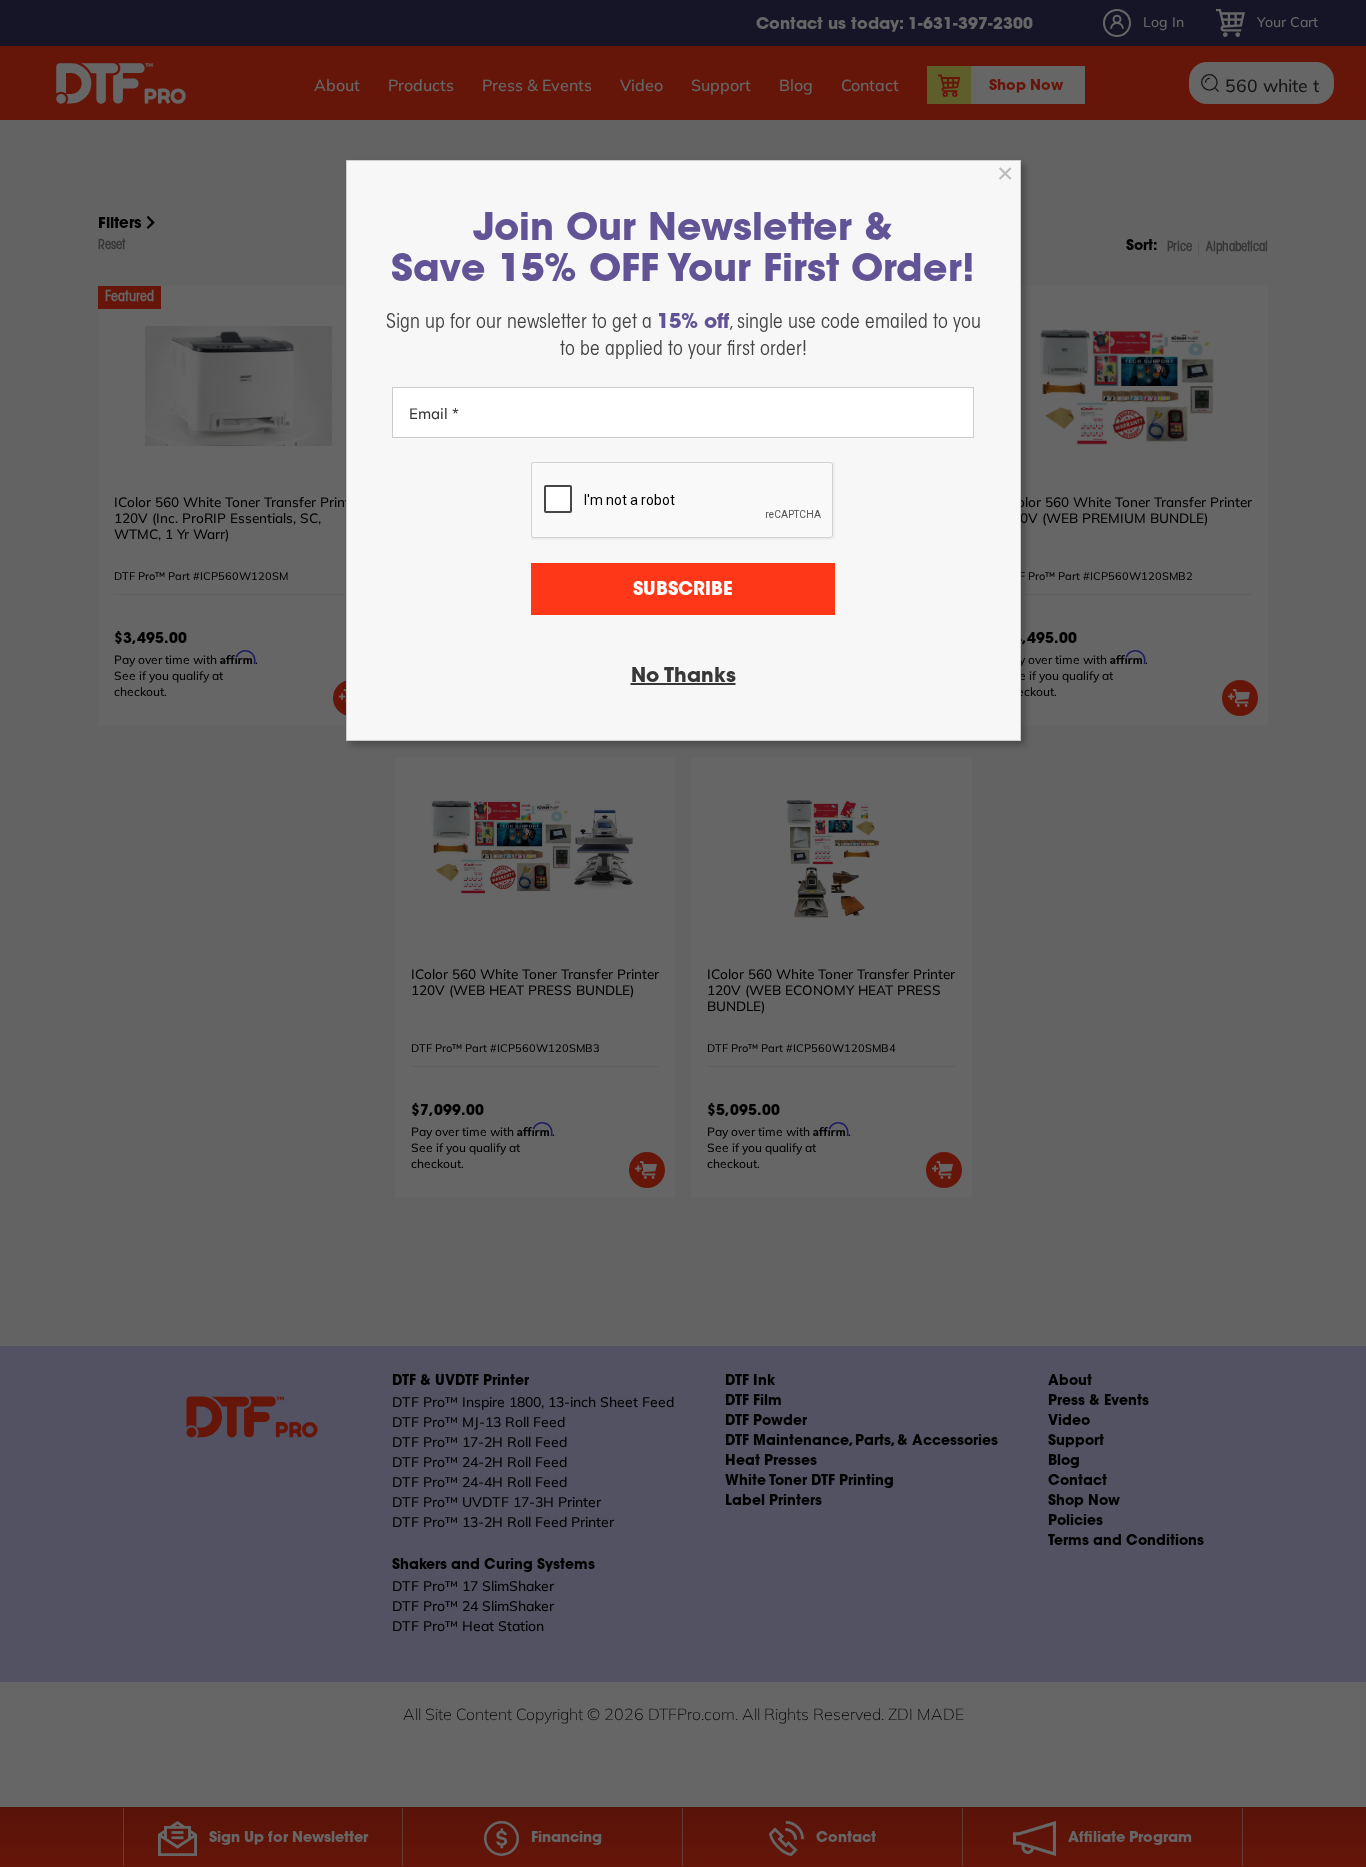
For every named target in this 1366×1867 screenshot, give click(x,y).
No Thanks (683, 677)
